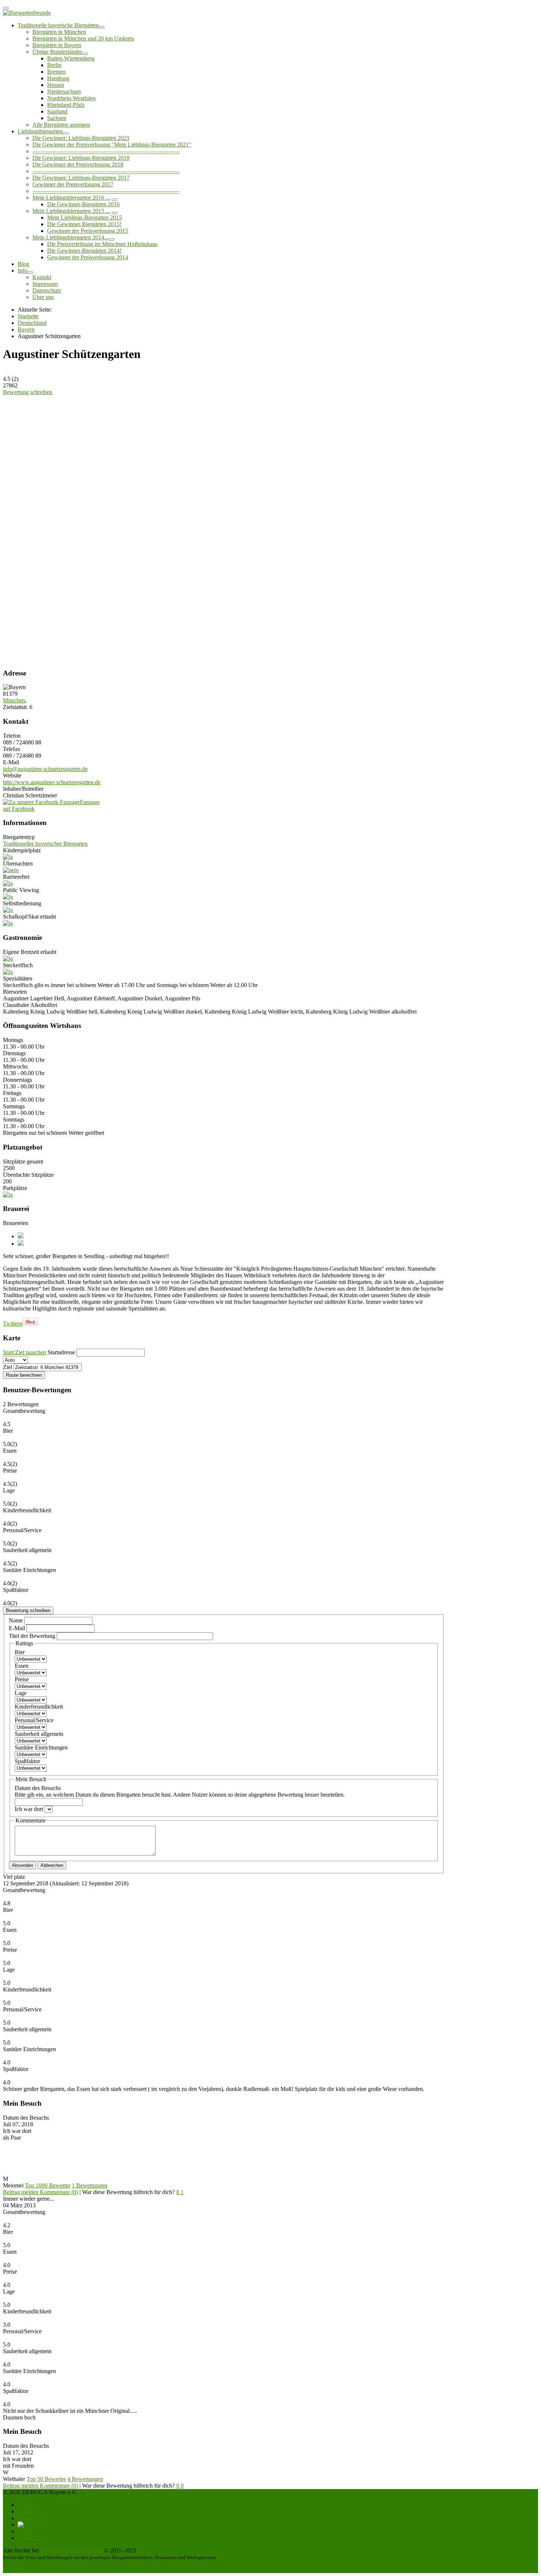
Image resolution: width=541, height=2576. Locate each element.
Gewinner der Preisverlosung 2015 (88, 231)
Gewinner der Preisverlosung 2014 (88, 257)
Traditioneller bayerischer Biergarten (45, 844)
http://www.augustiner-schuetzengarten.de (52, 782)
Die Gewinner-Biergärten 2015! (84, 224)
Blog (23, 264)
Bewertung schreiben (28, 392)
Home (25, 2505)
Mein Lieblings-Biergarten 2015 (84, 217)
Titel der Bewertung (32, 1636)
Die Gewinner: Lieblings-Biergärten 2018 (81, 158)
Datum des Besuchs (180, 1791)
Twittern (13, 1324)
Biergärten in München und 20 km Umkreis (83, 38)
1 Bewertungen (90, 2185)
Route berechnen (24, 1375)
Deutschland (32, 323)
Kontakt (42, 277)
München (14, 700)
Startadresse (61, 1352)
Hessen (56, 85)
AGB (24, 2531)
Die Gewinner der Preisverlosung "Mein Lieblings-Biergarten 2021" (112, 145)
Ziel (8, 1367)
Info (22, 271)
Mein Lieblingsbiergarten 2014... (70, 237)
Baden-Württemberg (71, 58)
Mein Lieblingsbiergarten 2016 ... (71, 198)
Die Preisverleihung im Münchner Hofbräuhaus (102, 244)
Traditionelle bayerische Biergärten (58, 25)
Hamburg (58, 78)
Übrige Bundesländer (57, 52)
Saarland (57, 111)
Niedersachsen (64, 92)
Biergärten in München (59, 32)
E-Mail (18, 1628)
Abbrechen (52, 1865)
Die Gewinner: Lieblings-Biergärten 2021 (81, 138)
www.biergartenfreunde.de (72, 2550)
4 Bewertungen (85, 2479)
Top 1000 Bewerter (48, 2185)
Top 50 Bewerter (46, 2479)
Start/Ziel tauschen (24, 1352)
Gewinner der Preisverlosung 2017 (73, 184)
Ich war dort (30, 1809)
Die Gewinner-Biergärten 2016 (83, 204)
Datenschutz (47, 290)
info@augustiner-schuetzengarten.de (45, 769)
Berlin (54, 65)
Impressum (45, 284)
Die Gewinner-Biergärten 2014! (84, 251)
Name (17, 1620)
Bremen (56, 72)
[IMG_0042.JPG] (61, 643)
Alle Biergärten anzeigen (61, 125)
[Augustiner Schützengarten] (61, 433)
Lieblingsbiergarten (40, 131)
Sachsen (57, 118)
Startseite (28, 316)
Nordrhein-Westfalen (71, 98)
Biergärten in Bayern (57, 45)
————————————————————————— (106, 151)
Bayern (26, 329)
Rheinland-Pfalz (66, 105)
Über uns (43, 297)
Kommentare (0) (59, 2192)
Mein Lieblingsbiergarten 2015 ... (71, 211)
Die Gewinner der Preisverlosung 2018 (78, 164)
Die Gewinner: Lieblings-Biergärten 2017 (81, 178)
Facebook (14, 2570)
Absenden (22, 1865)
